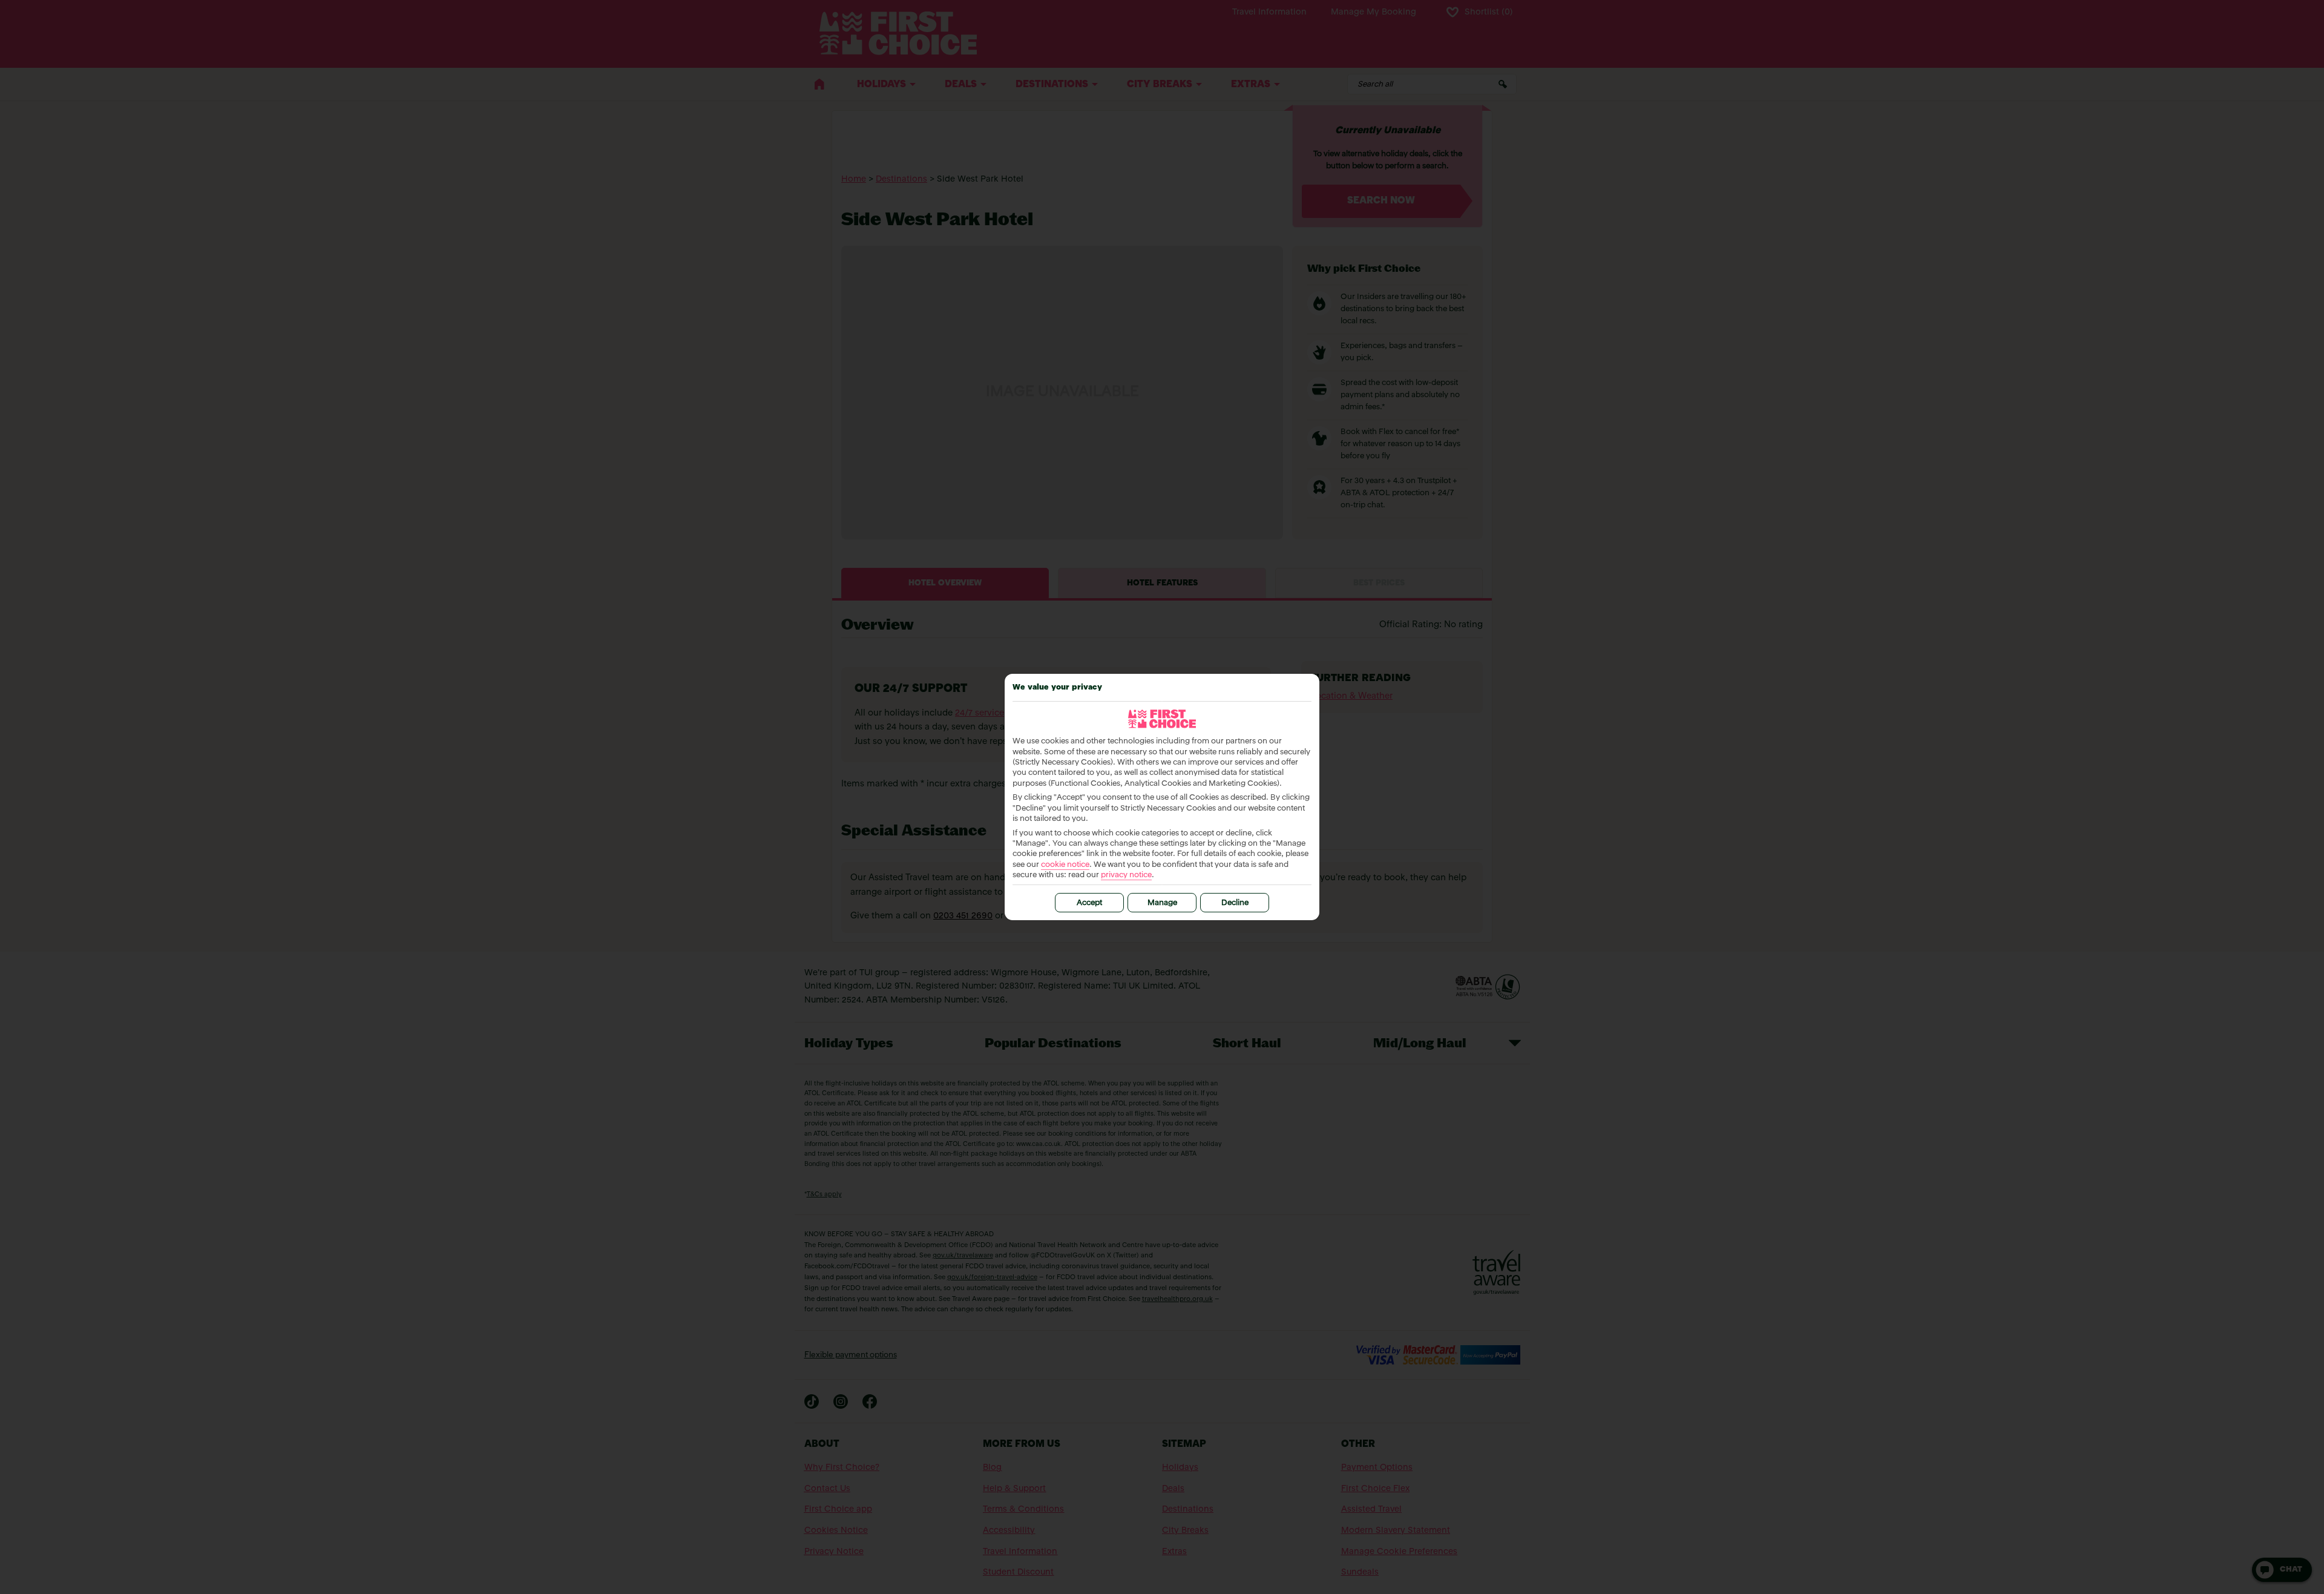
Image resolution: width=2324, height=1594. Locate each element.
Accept (1089, 903)
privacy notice (1126, 875)
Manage (1162, 903)
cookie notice (1065, 865)
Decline (1235, 903)
